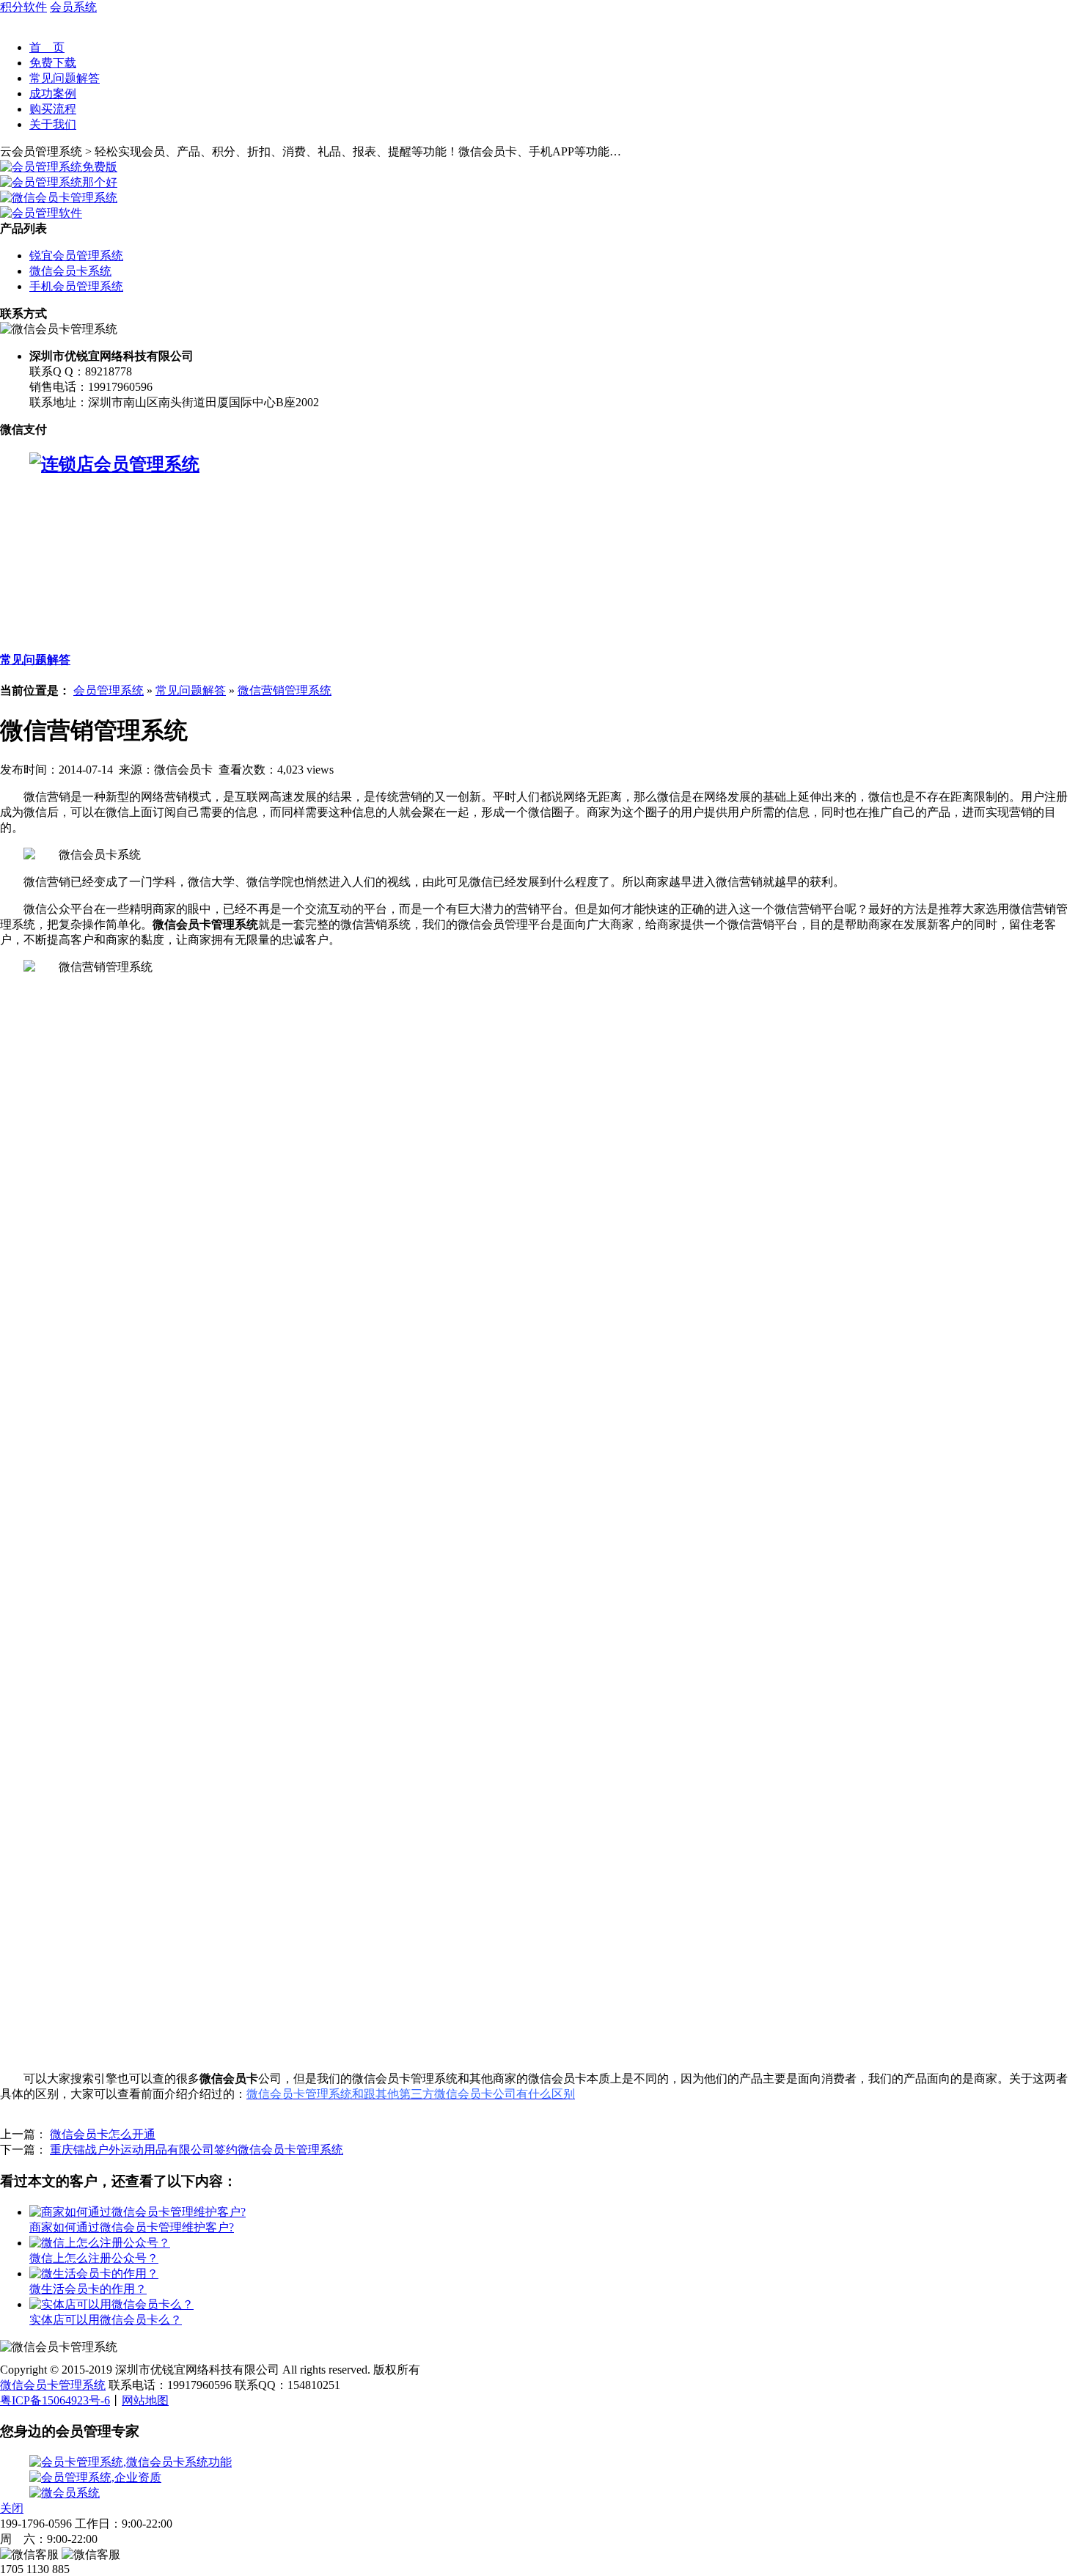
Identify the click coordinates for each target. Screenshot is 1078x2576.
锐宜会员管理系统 (76, 256)
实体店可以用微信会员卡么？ (106, 2320)
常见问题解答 (65, 78)
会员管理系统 (109, 690)
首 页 (47, 47)
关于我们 (53, 124)
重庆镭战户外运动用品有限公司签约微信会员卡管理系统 (197, 2150)
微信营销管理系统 (285, 690)
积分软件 (23, 7)
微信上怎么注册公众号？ (94, 2258)
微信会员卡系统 (70, 271)
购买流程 (53, 109)
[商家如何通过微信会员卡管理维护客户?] (137, 2212)
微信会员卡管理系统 (53, 2385)
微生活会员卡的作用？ (88, 2289)
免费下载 (53, 63)
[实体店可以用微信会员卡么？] (111, 2304)
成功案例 (53, 93)
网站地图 (145, 2400)
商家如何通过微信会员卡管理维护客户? (132, 2227)
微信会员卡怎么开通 (103, 2134)
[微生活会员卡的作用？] (94, 2274)
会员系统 (73, 7)
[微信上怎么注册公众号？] (100, 2243)
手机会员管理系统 (76, 286)
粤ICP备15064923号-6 (55, 2400)
